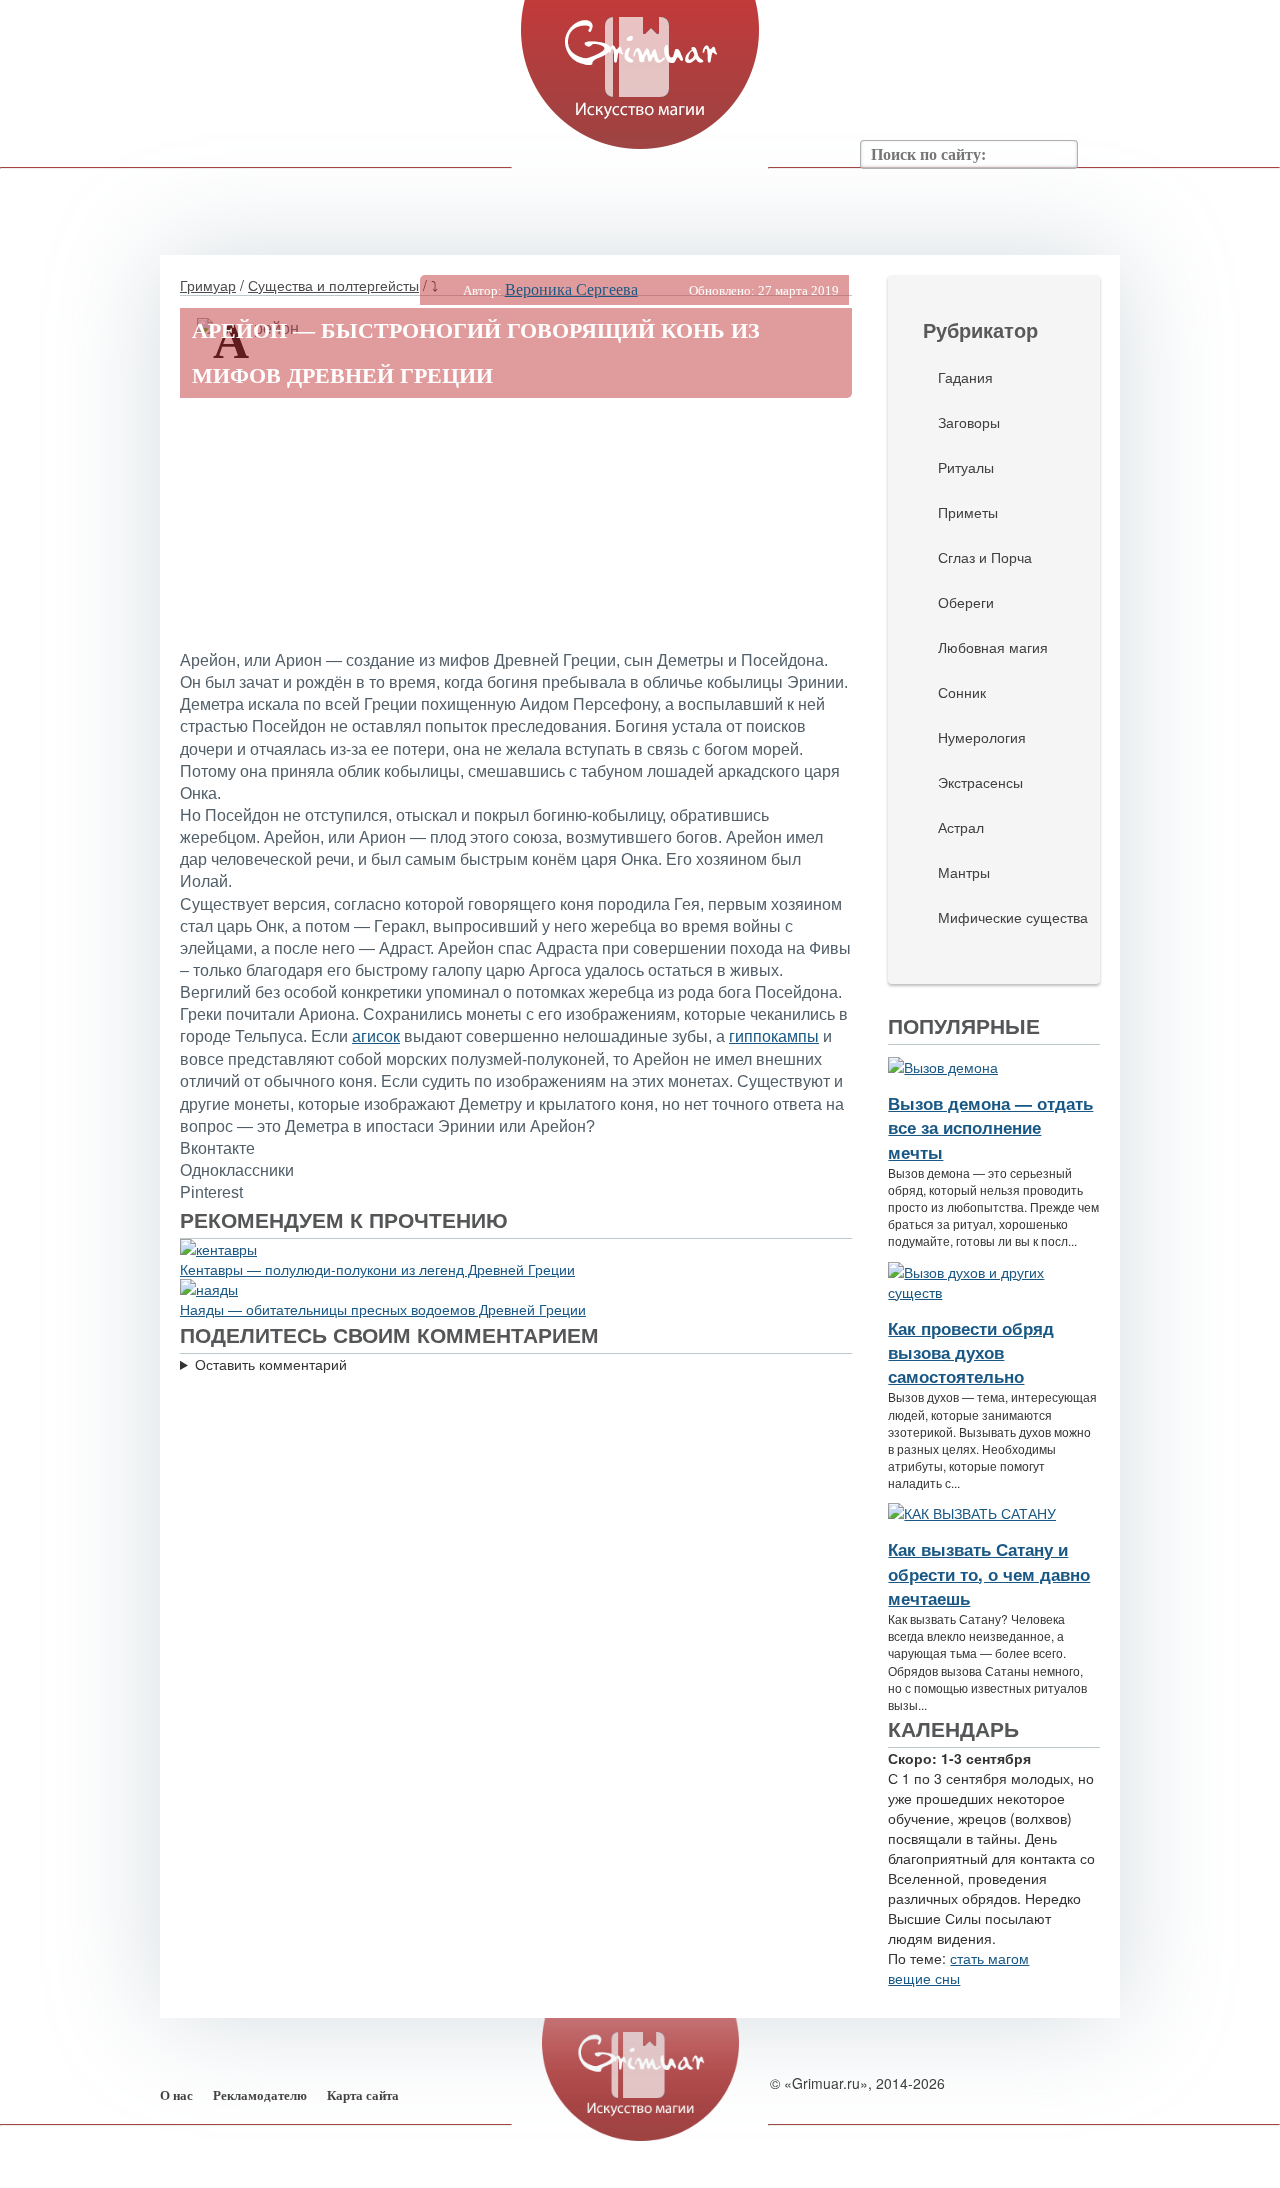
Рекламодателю (260, 2095)
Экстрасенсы (980, 782)
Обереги (966, 602)
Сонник (962, 692)
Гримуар (208, 285)
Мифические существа (1013, 917)
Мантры (964, 872)
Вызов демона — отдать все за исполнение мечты (990, 1127)
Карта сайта (363, 2095)
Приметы (968, 512)
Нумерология (982, 737)
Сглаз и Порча (985, 557)
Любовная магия (993, 647)
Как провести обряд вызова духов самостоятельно (971, 1352)
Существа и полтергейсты (333, 285)
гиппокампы (774, 1036)
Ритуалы (966, 467)
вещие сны (924, 1978)
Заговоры (969, 422)
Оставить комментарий (271, 1364)
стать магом (989, 1958)
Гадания (965, 377)
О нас (176, 2095)
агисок (376, 1036)
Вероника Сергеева (571, 289)
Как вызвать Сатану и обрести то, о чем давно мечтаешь (989, 1573)
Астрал (961, 827)
